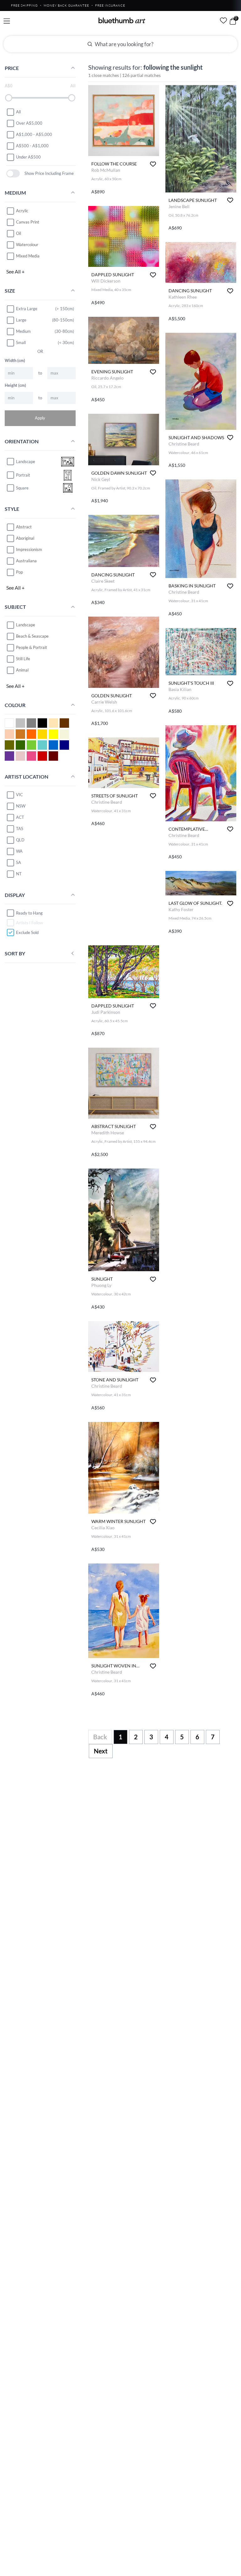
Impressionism (29, 549)
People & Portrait (32, 647)
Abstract (24, 527)
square (22, 488)
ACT (20, 817)
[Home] (122, 20)
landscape (26, 462)
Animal (22, 670)
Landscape (26, 625)
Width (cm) (15, 360)
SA (19, 862)
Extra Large (27, 309)
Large (21, 320)
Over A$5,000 (29, 123)
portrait (23, 475)
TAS (20, 829)
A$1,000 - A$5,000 (34, 134)
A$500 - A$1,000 (32, 146)
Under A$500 (28, 157)
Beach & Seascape (32, 636)
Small (21, 343)
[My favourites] (223, 20)
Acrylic (22, 211)
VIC (19, 795)
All (18, 112)
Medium (23, 331)
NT (19, 874)
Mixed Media (28, 256)
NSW (21, 806)
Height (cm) (15, 385)
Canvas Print (28, 222)
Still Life (23, 659)
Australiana (26, 561)
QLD (20, 840)
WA (19, 851)
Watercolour (27, 245)
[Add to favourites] (153, 164)
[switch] (13, 173)
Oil (19, 233)
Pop (19, 572)
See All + (15, 271)
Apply (40, 418)
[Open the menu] (7, 21)
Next (101, 1751)
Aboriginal (25, 538)
